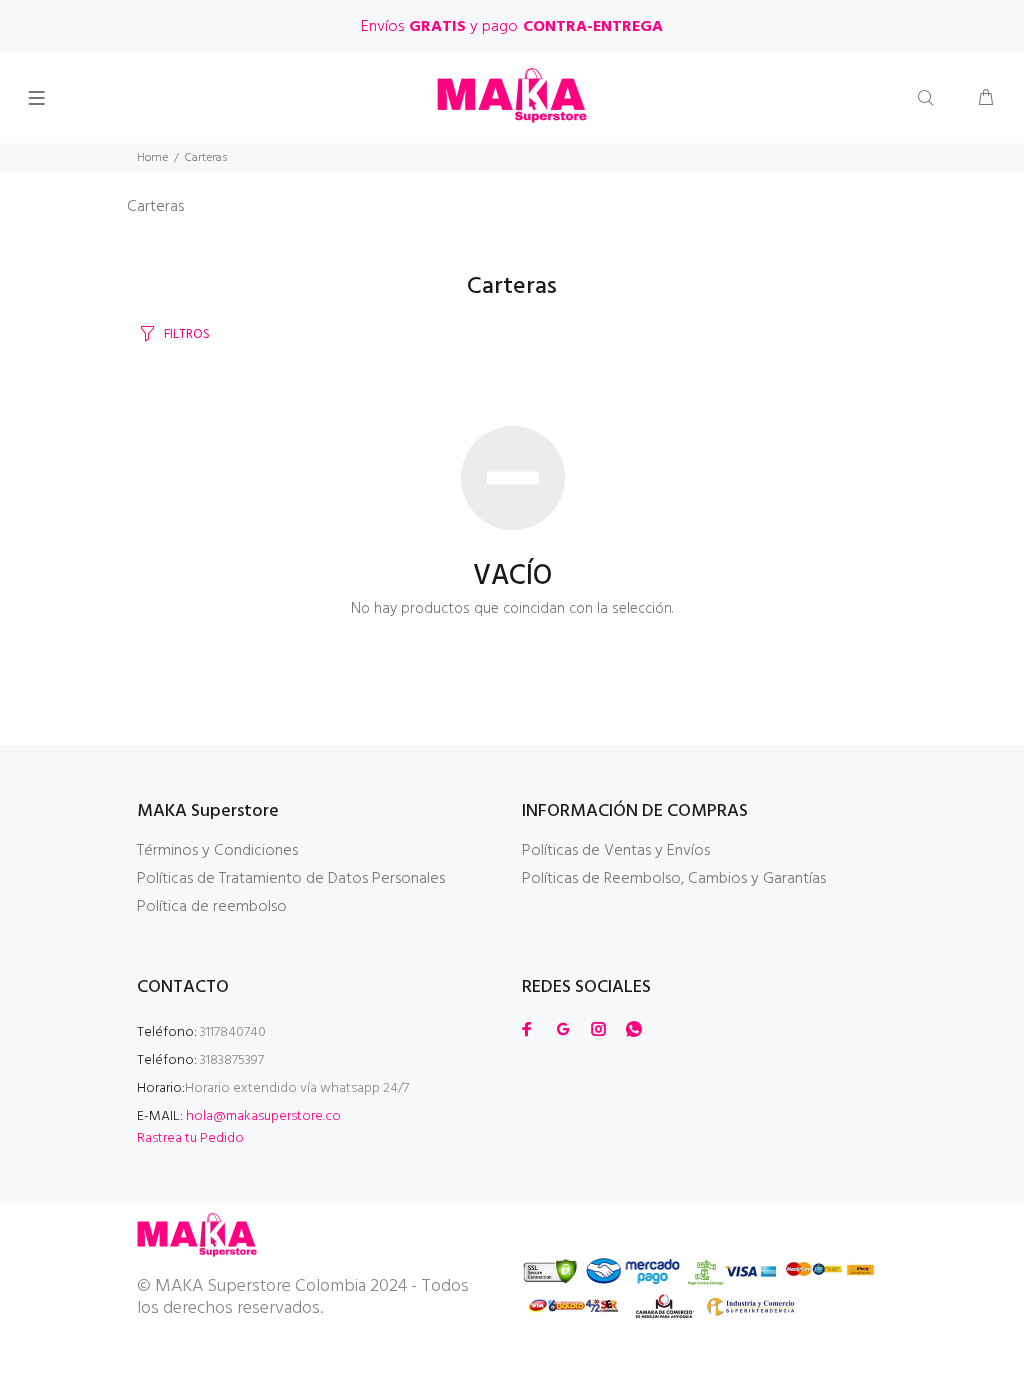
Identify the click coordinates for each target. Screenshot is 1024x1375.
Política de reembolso (212, 907)
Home (152, 158)
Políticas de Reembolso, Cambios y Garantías (674, 879)
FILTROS (187, 334)
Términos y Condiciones (217, 851)
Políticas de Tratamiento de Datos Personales (291, 879)
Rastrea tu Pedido (190, 1138)
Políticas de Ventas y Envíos (616, 851)
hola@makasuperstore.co (263, 1116)
